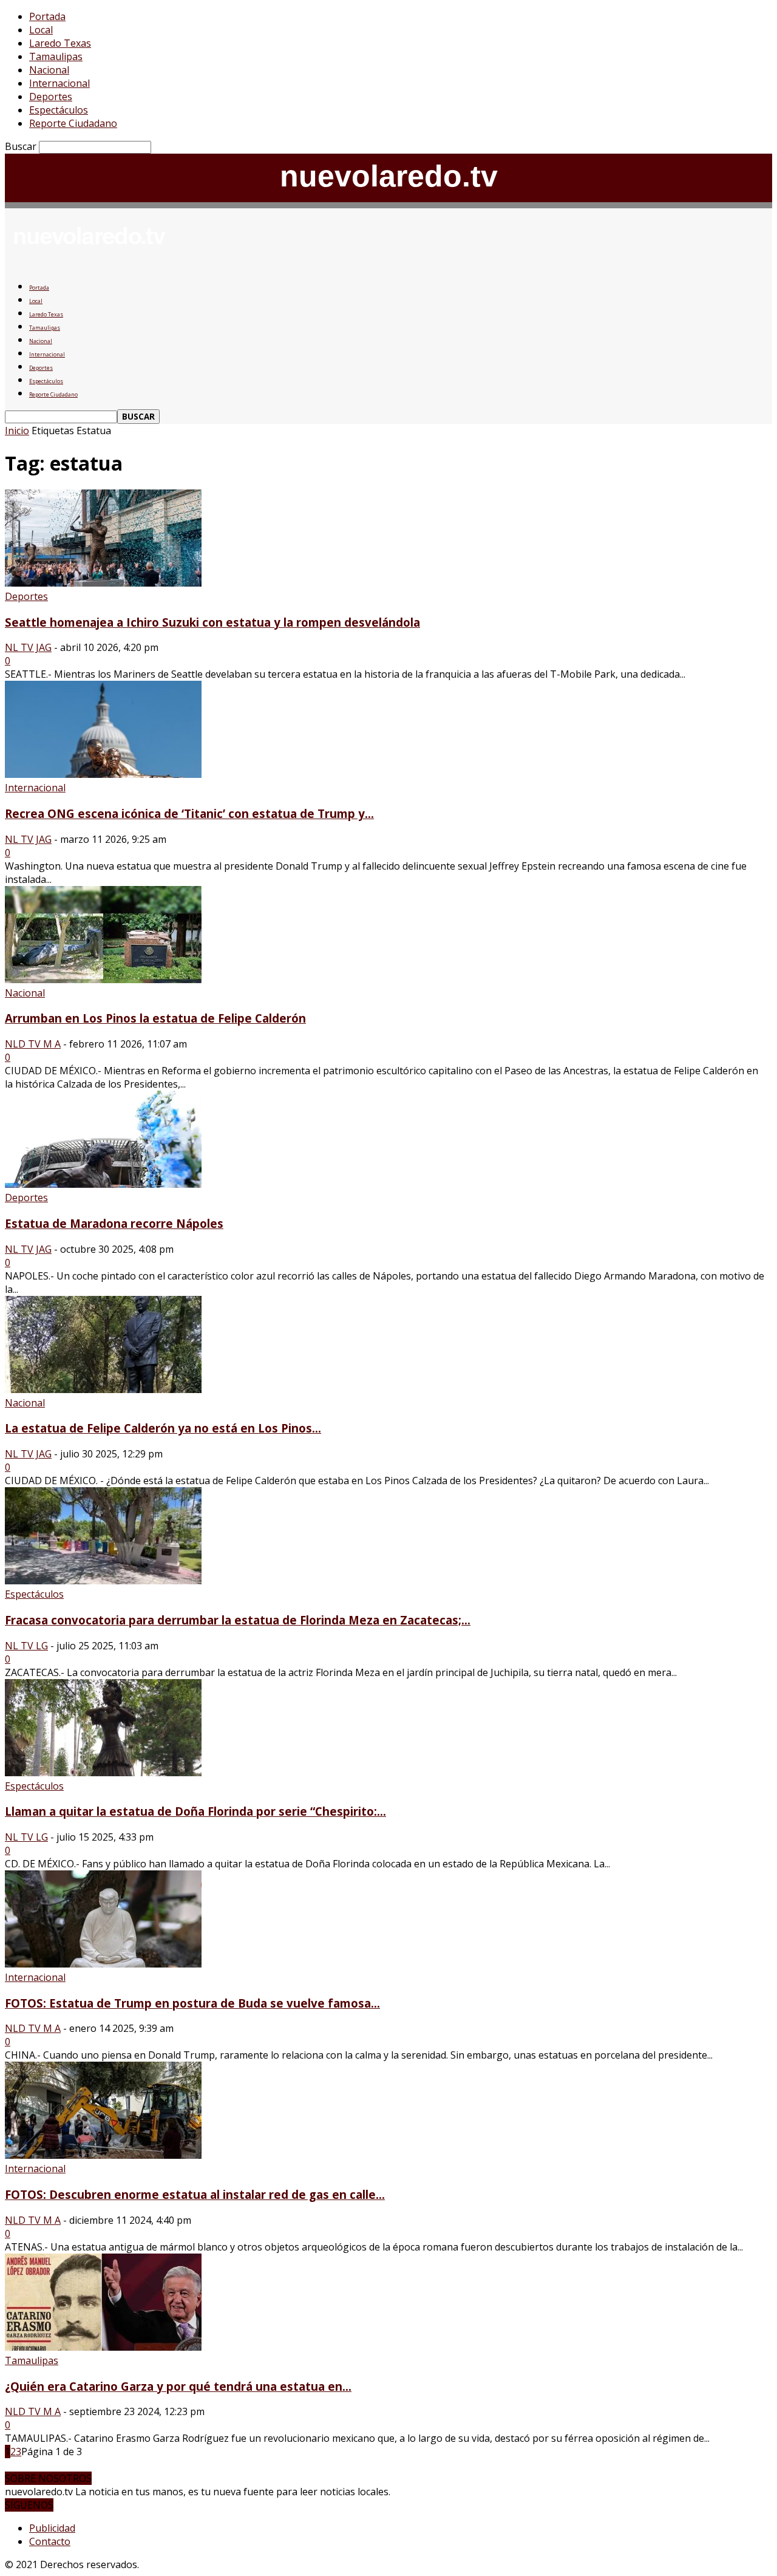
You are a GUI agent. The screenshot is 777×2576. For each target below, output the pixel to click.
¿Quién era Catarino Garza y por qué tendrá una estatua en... (178, 2386)
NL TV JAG (28, 647)
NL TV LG (26, 1646)
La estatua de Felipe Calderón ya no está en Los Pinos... (163, 1428)
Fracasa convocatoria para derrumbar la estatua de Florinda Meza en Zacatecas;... (238, 1620)
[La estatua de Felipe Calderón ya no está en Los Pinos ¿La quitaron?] (103, 1389)
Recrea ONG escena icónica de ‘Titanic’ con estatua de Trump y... (189, 813)
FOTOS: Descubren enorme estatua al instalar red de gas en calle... (195, 2194)
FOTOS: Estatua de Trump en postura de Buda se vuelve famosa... (192, 2003)
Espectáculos (59, 110)
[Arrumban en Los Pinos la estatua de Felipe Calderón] (103, 980)
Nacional (49, 70)
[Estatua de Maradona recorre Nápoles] (103, 1184)
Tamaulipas (56, 56)
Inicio (17, 431)
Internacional (59, 83)
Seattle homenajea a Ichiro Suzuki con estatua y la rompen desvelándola (212, 622)
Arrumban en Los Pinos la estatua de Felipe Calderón (155, 1018)
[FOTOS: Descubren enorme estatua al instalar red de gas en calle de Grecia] (103, 2155)
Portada (47, 16)
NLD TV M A (33, 1044)
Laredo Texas (60, 43)
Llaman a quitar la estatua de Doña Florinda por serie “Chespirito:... (195, 1811)
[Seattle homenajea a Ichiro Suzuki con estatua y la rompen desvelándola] (103, 583)
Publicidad (52, 2528)
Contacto (50, 2541)
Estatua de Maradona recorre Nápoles (114, 1223)
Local (41, 30)
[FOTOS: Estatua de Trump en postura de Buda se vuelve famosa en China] (103, 1964)
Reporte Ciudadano (73, 123)
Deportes (51, 97)
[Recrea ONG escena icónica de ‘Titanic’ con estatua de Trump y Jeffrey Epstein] (103, 774)
